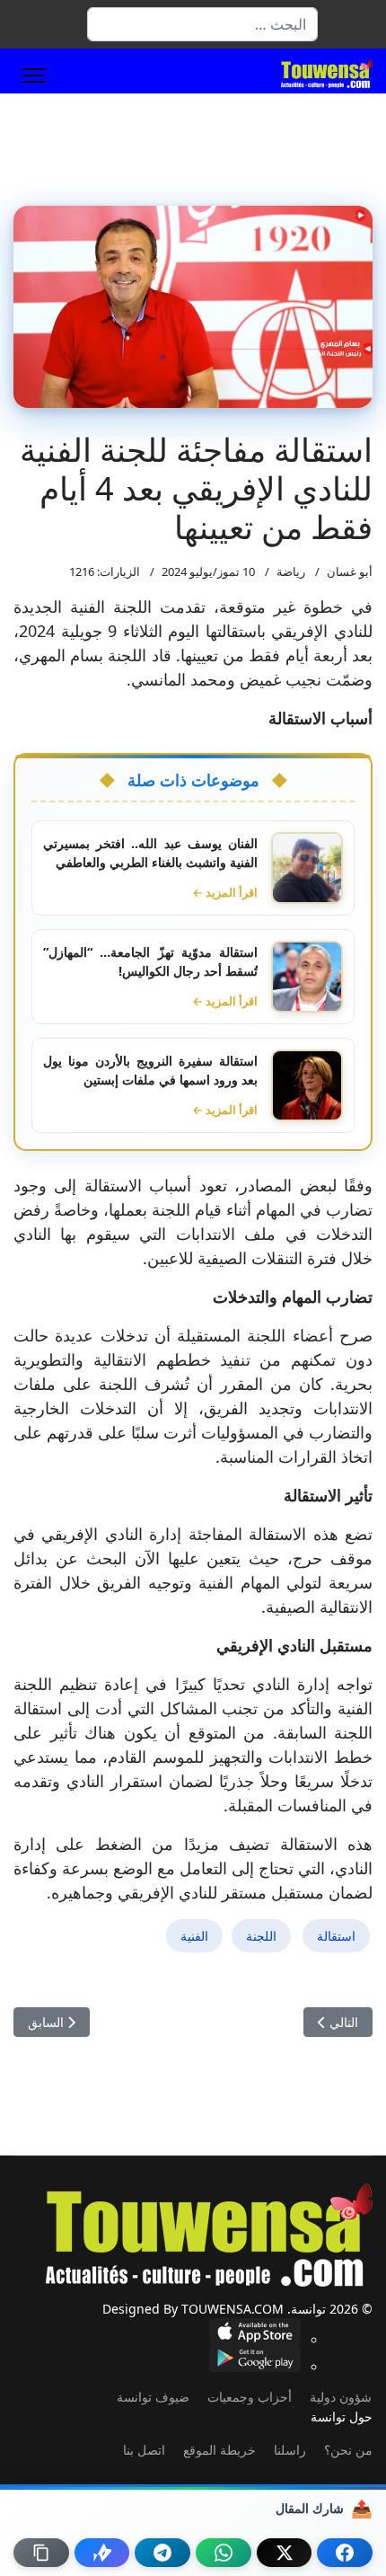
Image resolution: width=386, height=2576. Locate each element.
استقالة (336, 1936)
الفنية (194, 1936)
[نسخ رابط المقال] (41, 2553)
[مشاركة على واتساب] (224, 2553)
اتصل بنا (144, 2450)
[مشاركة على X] (285, 2553)
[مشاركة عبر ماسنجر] (102, 2553)
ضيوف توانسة (153, 2397)
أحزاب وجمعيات (250, 2397)
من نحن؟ (348, 2450)
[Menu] (34, 75)
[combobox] (202, 24)
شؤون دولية (341, 2397)
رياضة (291, 571)
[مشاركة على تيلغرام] (162, 2553)
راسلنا (290, 2450)
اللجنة (261, 1936)
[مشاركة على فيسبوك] (345, 2553)
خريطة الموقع (219, 2450)
